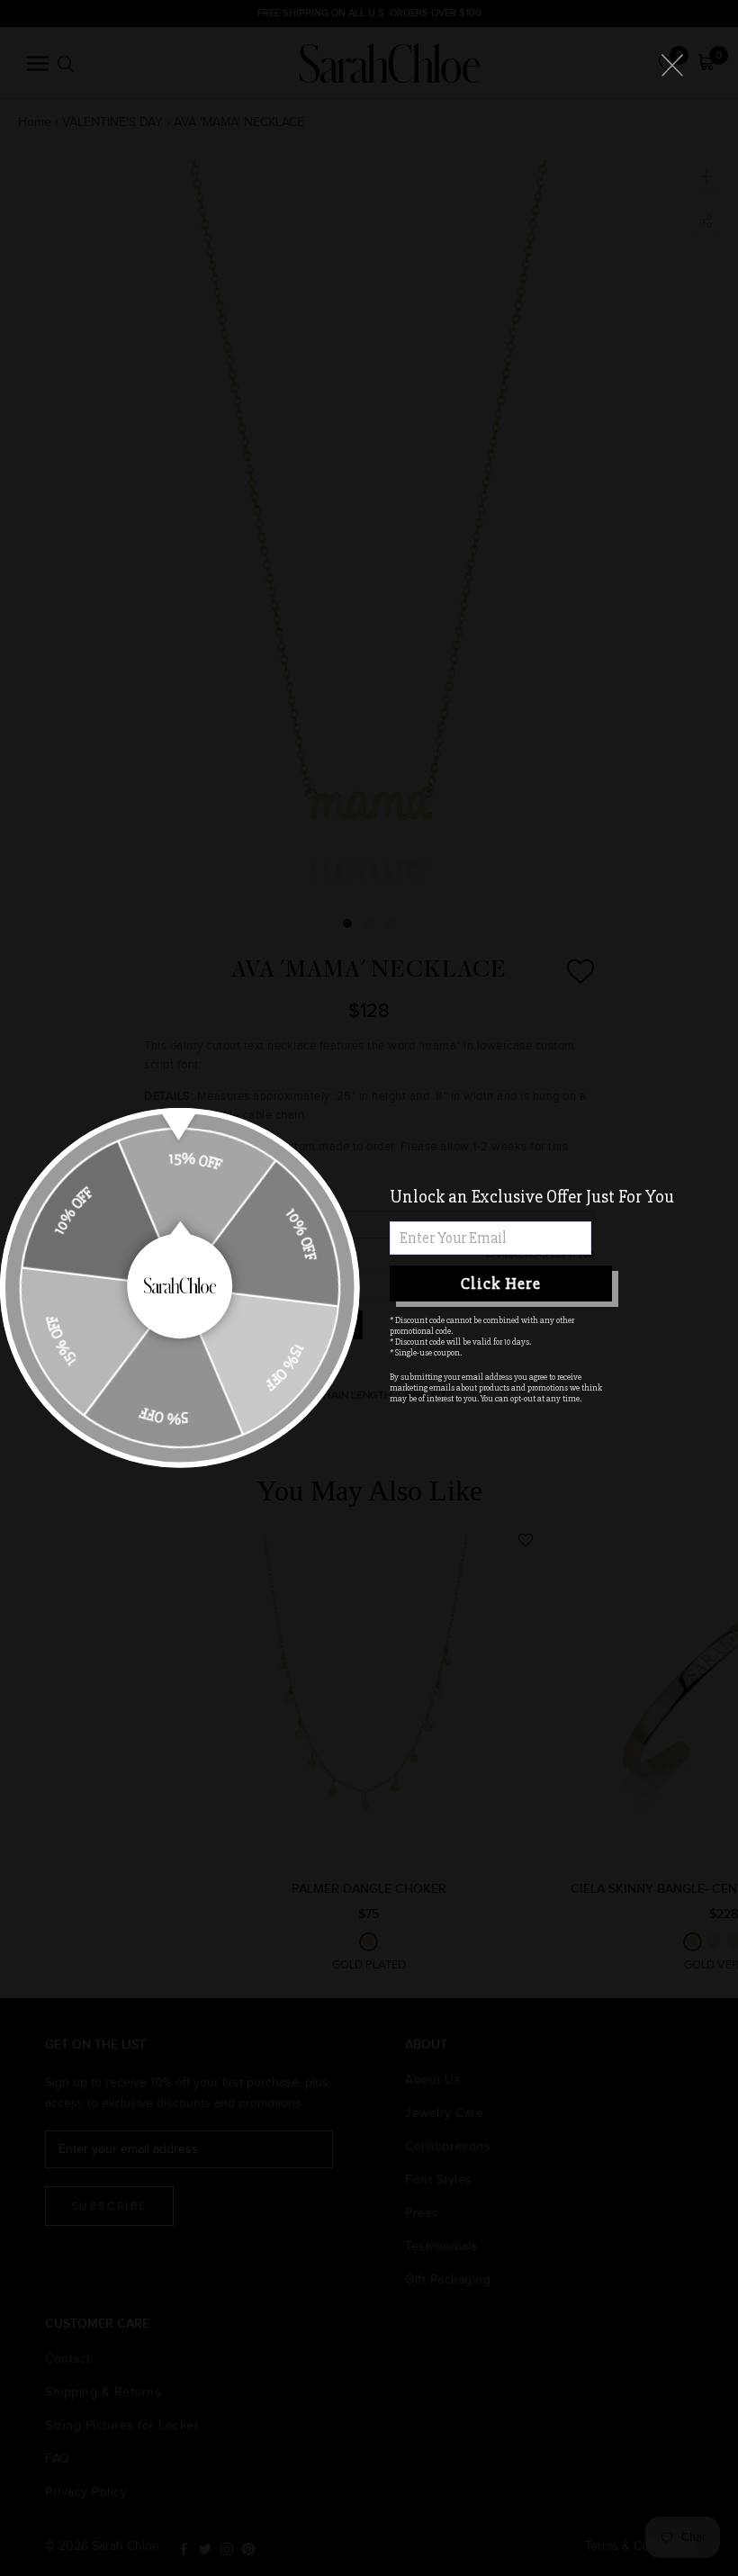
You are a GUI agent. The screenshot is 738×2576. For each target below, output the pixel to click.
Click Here (501, 1283)
